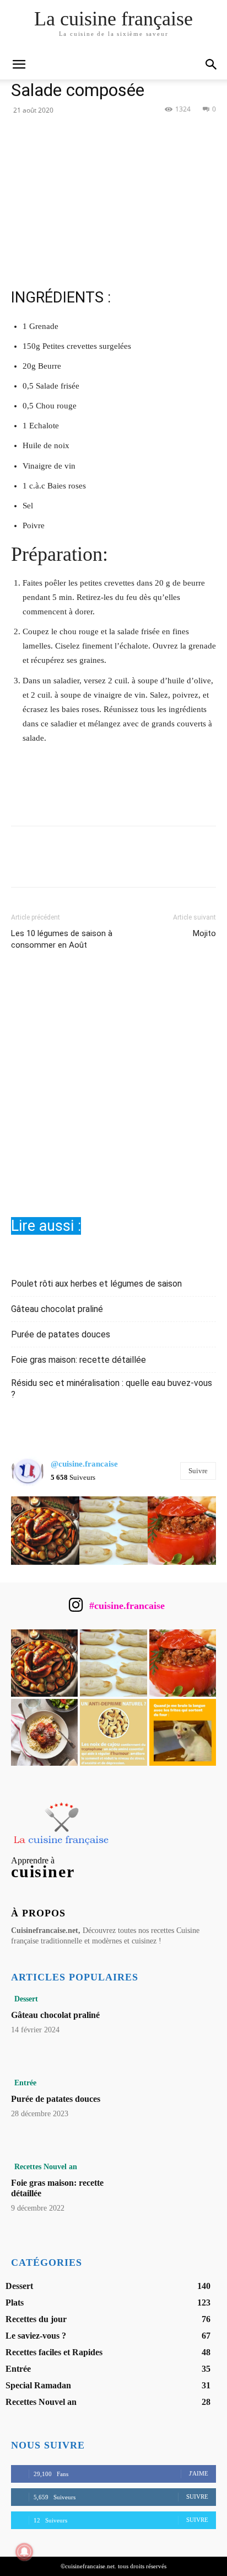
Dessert (26, 1999)
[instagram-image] (45, 1531)
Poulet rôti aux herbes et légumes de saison (96, 1284)
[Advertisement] (113, 1092)
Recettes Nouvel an (46, 2167)
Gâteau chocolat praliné (57, 1309)
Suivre (198, 1471)
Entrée (25, 2083)
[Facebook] (75, 134)
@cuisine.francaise (84, 1464)
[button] (212, 65)
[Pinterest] (126, 134)
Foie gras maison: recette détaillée (79, 1360)
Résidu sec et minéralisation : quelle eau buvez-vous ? (112, 1389)
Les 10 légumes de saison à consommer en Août (62, 939)
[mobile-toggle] (19, 65)
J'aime (199, 2473)
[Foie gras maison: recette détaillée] (175, 2194)
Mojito (204, 933)
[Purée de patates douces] (175, 2110)
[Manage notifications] (24, 2552)
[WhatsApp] (152, 134)
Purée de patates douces (61, 1334)
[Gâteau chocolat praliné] (175, 2026)
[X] (101, 134)
